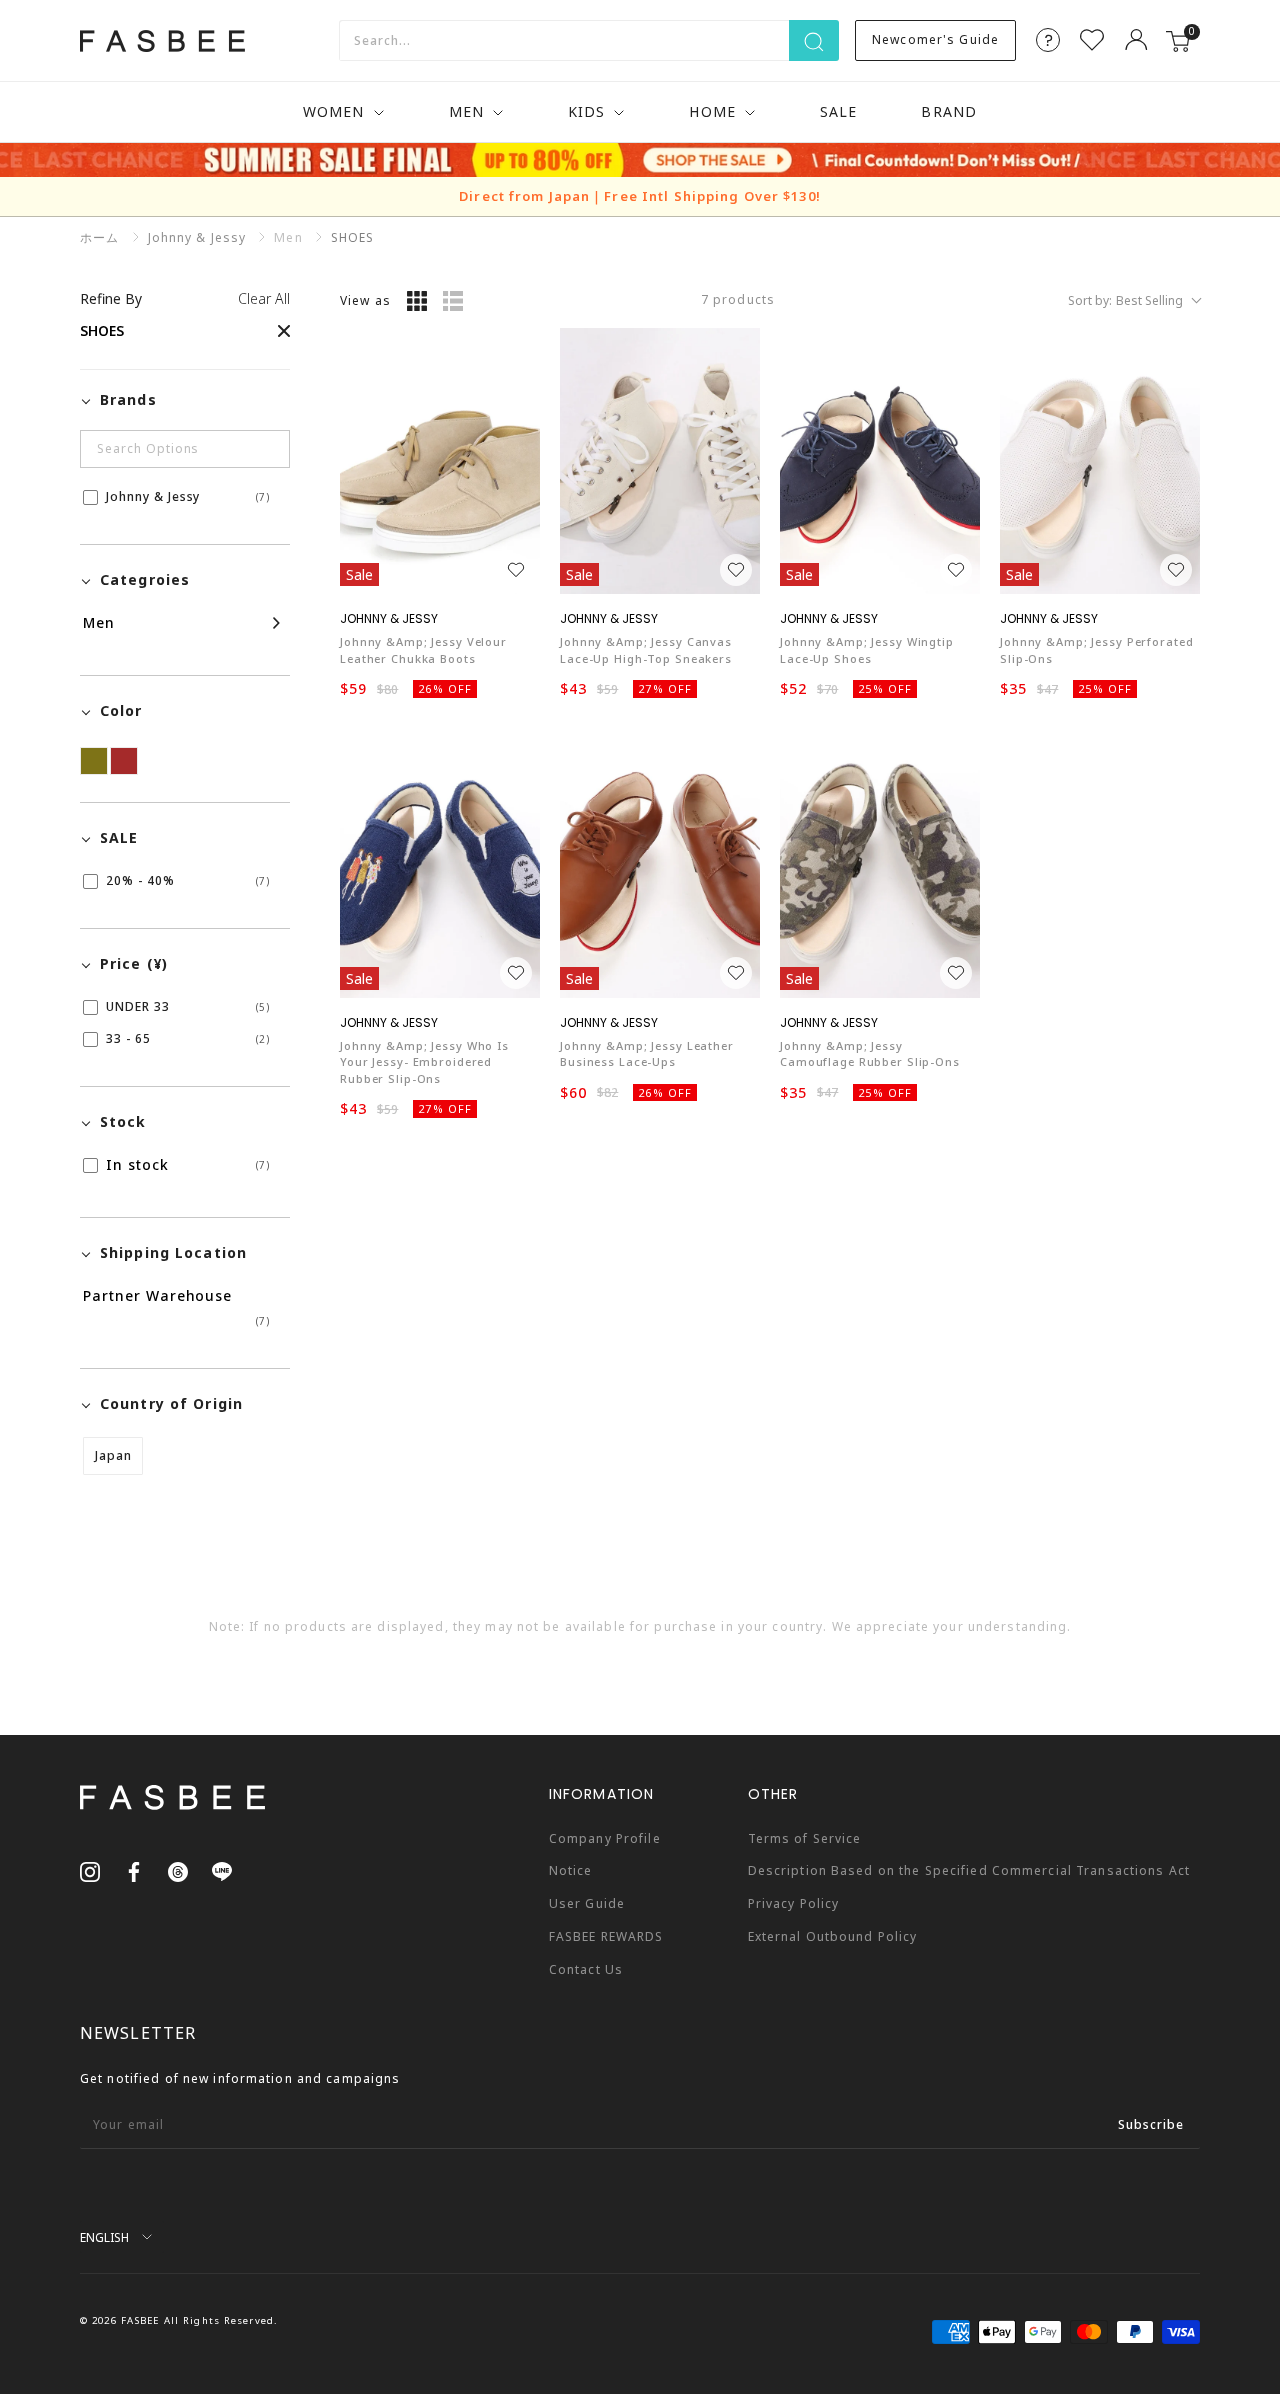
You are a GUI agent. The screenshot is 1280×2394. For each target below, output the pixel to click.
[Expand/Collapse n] (181, 623)
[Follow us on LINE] (222, 1871)
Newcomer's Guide (935, 39)
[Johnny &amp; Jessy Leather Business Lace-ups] (660, 864)
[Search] (814, 40)
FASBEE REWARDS (606, 1936)
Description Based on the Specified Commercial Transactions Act (969, 1870)
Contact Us (586, 1969)
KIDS (586, 111)
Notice (571, 1870)
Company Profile (605, 1838)
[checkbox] (181, 497)
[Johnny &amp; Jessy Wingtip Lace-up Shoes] (880, 461)
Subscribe (1151, 2124)
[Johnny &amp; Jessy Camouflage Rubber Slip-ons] (880, 864)
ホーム (99, 237)
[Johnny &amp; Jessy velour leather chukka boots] (440, 461)
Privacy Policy (794, 1903)
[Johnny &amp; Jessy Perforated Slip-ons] (1100, 461)
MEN (466, 111)
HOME (712, 111)
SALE (838, 111)
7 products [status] (738, 299)
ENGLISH (104, 2237)
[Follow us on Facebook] (134, 1871)
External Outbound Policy (833, 1936)
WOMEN (334, 111)
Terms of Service (805, 1838)
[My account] (1136, 40)
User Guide (587, 1903)
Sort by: (1125, 300)
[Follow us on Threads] (178, 1871)
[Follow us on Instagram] (90, 1871)
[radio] (417, 301)
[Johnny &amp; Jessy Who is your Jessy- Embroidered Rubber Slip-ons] (440, 864)
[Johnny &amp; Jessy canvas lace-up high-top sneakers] (660, 461)
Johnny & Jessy (197, 237)
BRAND (949, 111)
